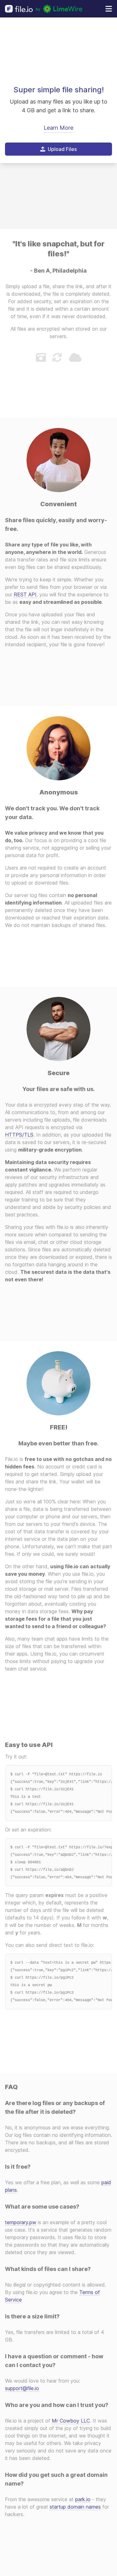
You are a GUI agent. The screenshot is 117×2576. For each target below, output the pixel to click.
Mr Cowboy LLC (71, 2421)
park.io (83, 2499)
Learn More (58, 128)
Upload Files (62, 149)
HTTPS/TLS (19, 1135)
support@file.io (22, 2388)
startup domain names (75, 2507)
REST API (25, 594)
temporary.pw (21, 2222)
